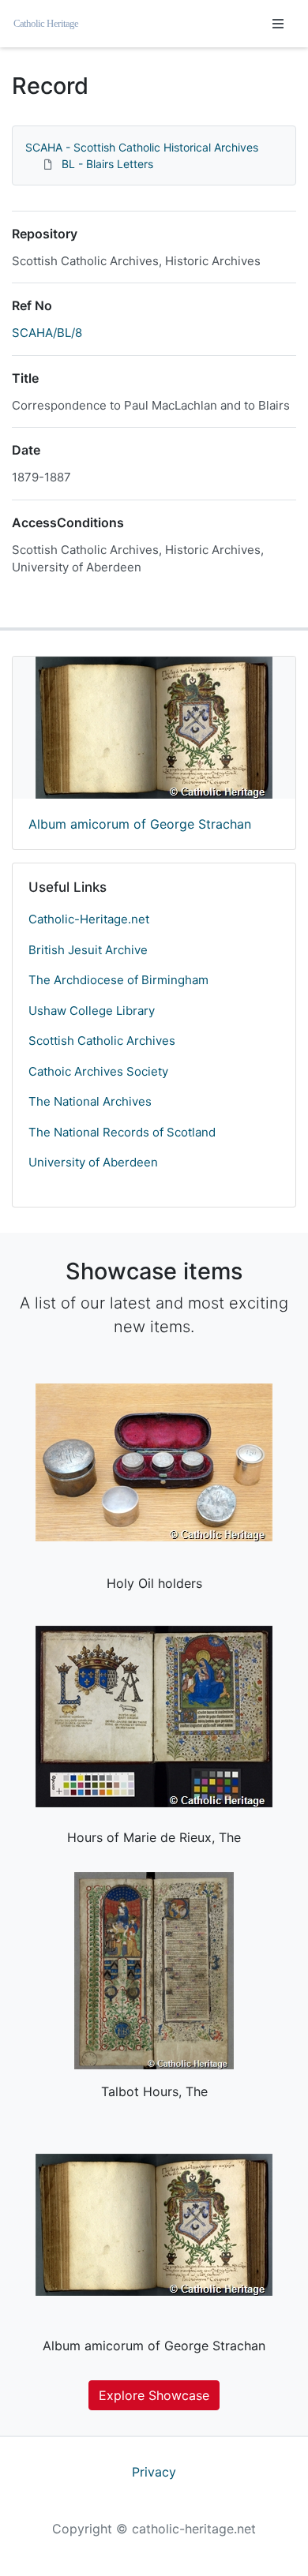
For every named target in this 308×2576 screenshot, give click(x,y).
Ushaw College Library (92, 1011)
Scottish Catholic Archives (102, 1041)
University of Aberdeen (93, 1162)
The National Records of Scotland (122, 1132)
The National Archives (90, 1101)
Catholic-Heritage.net (89, 919)
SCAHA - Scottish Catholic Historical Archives (142, 147)
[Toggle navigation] (278, 24)
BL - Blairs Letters (107, 164)
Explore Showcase (154, 2395)
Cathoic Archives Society (98, 1071)
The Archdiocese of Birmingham (118, 980)
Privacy (154, 2472)
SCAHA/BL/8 (47, 333)
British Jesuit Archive (88, 950)
